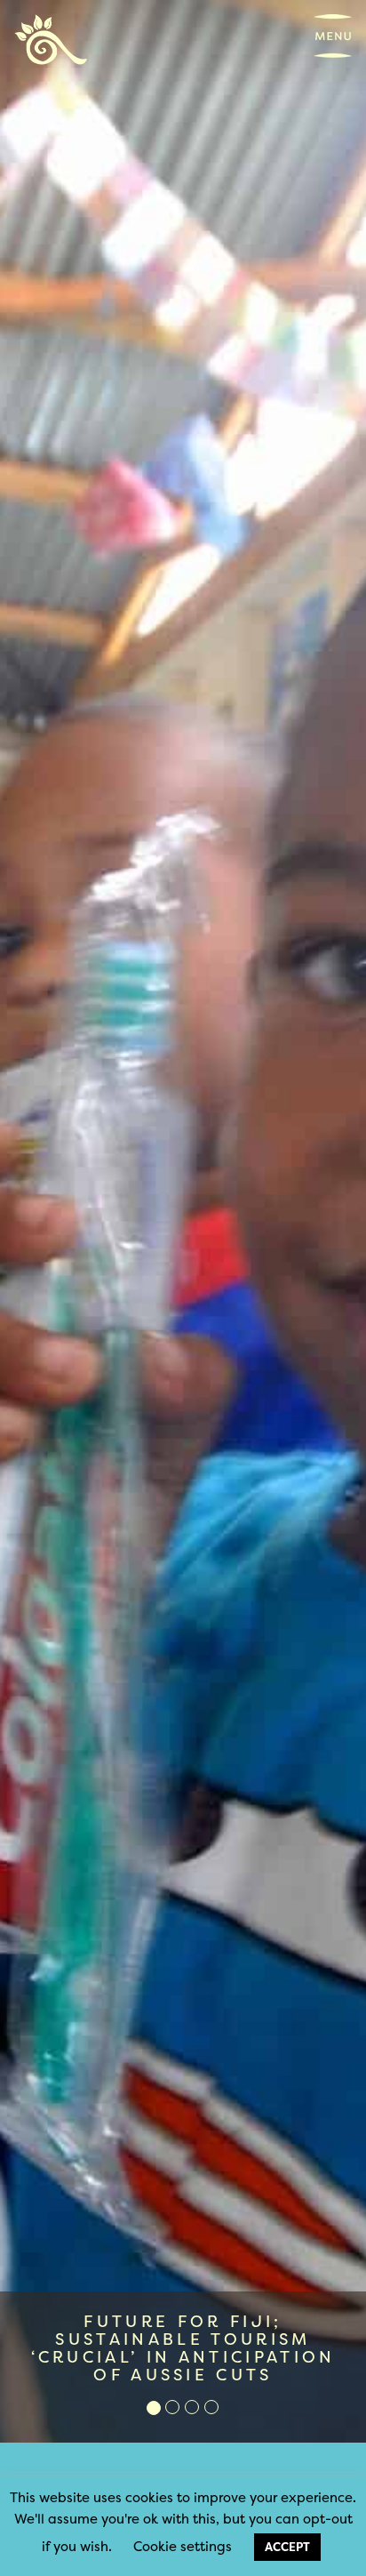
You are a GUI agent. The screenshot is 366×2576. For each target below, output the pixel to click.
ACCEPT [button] (287, 2547)
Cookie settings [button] (183, 2546)
